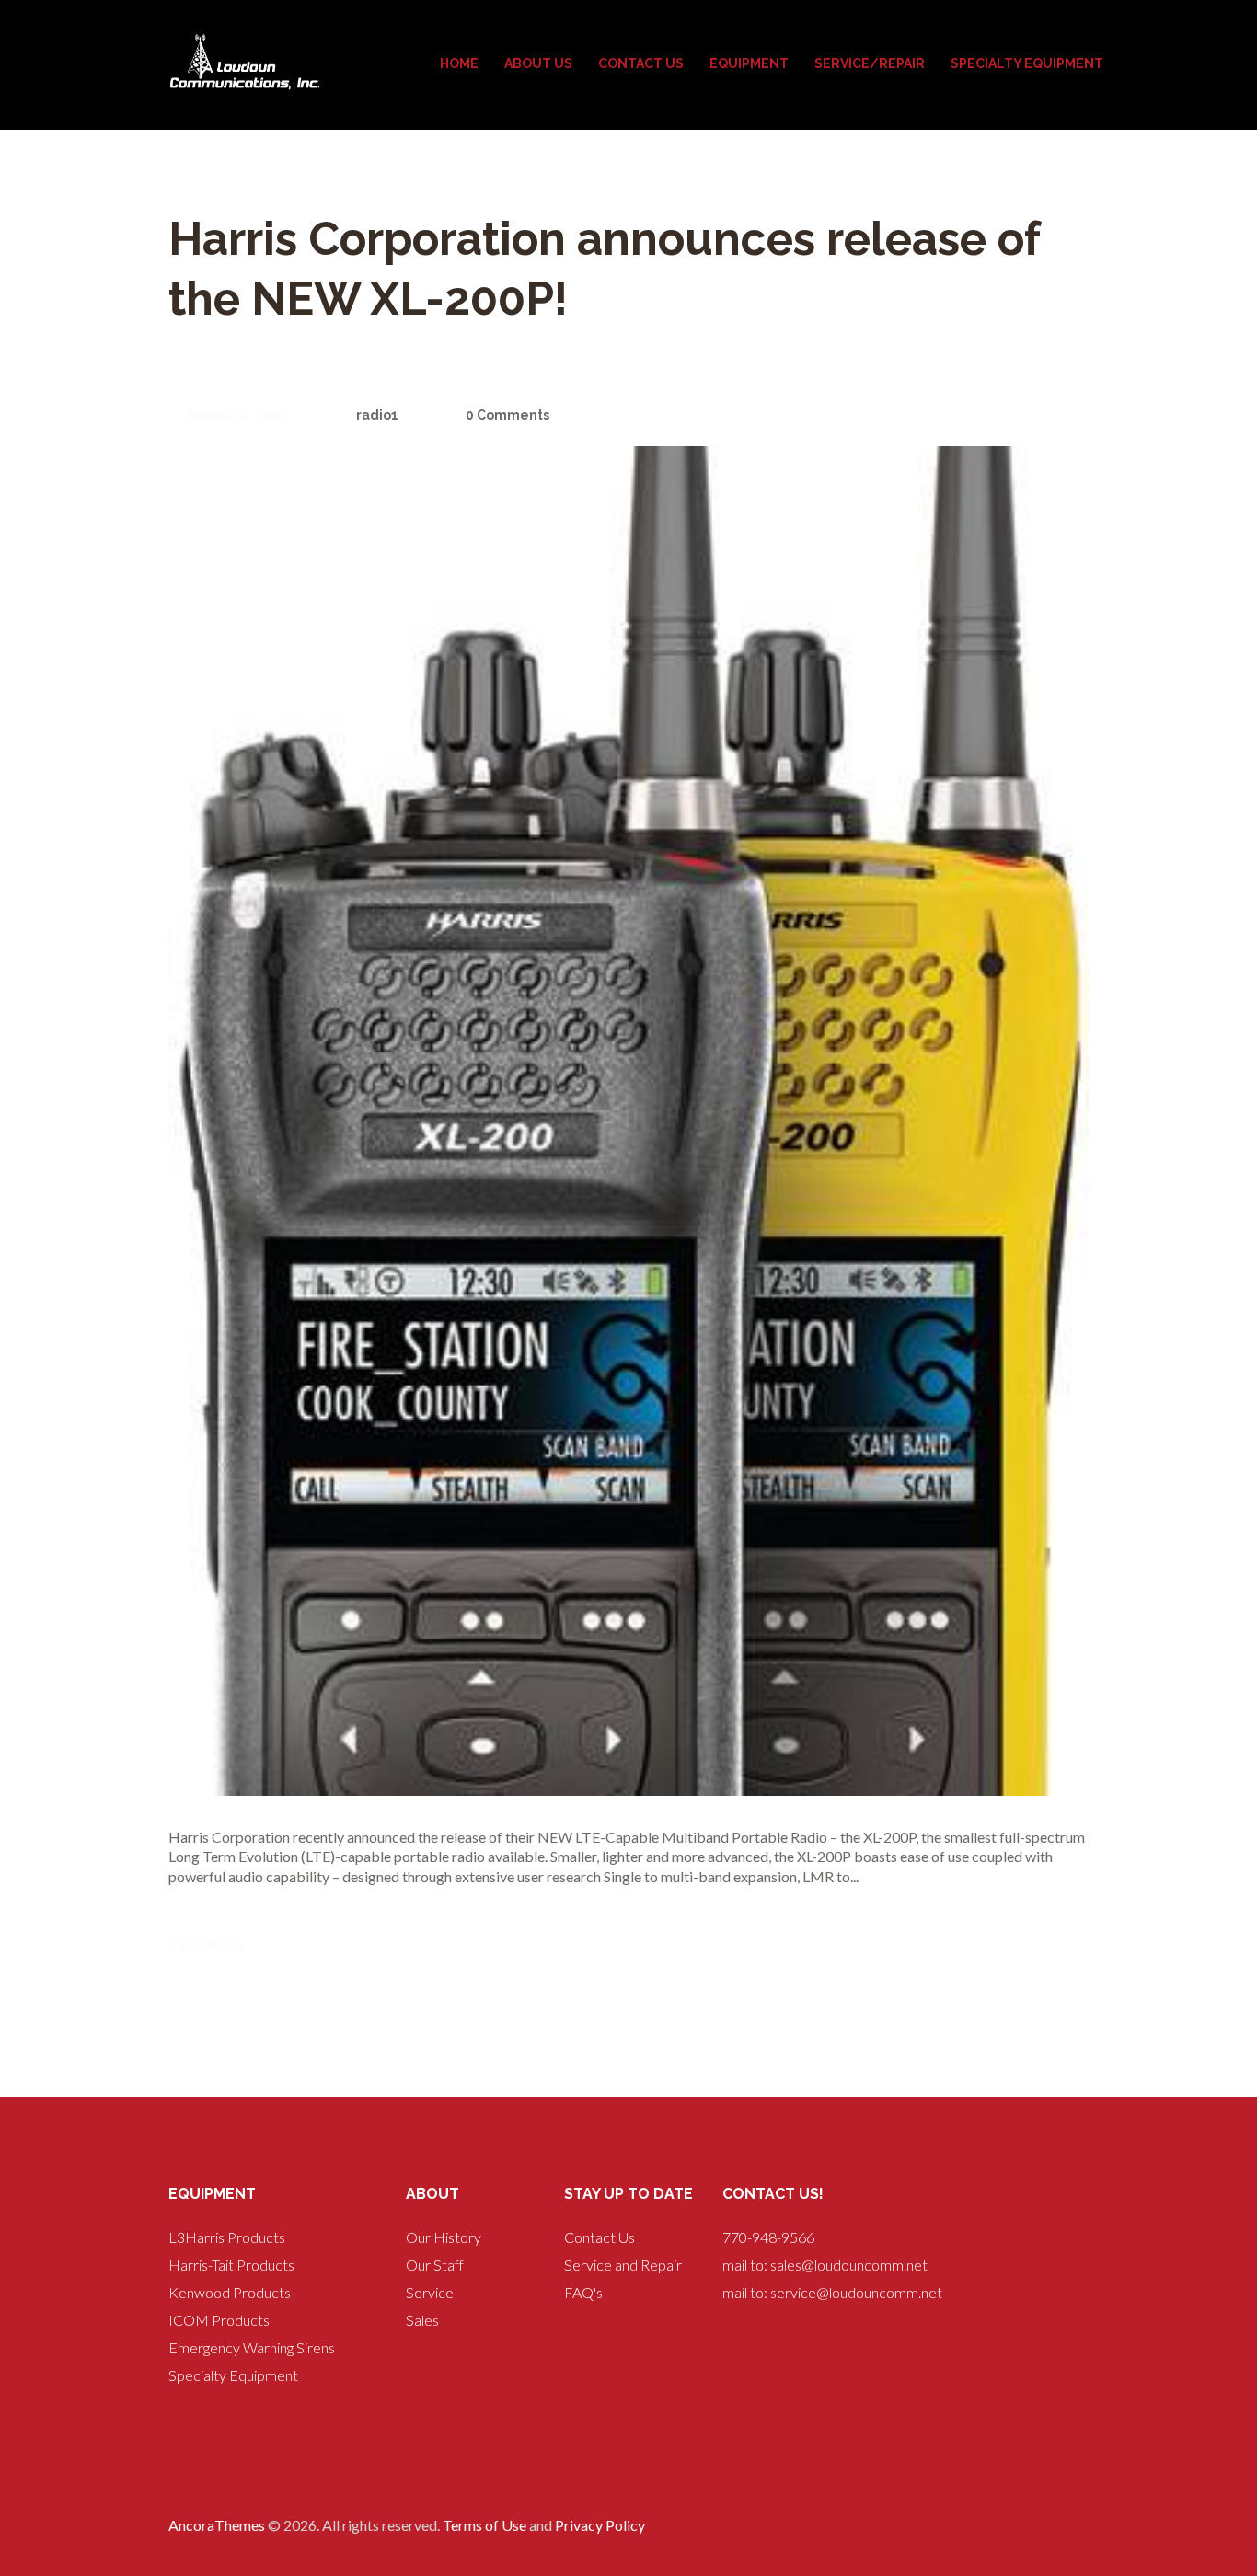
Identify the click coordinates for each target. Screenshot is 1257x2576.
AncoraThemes (217, 2525)
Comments (507, 415)
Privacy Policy (600, 2525)
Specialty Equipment (233, 2375)
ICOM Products (219, 2320)
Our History (444, 2237)
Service (430, 2292)
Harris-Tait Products (231, 2265)
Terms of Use (484, 2525)
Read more (207, 1946)
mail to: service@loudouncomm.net (832, 2292)
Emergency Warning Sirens (252, 2347)
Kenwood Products (230, 2292)
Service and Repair (623, 2265)
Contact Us (600, 2237)
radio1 (377, 415)
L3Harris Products (227, 2237)
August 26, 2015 (237, 415)
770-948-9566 (768, 2237)
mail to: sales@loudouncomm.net (825, 2265)
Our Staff (435, 2265)
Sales (422, 2320)
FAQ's (583, 2292)
